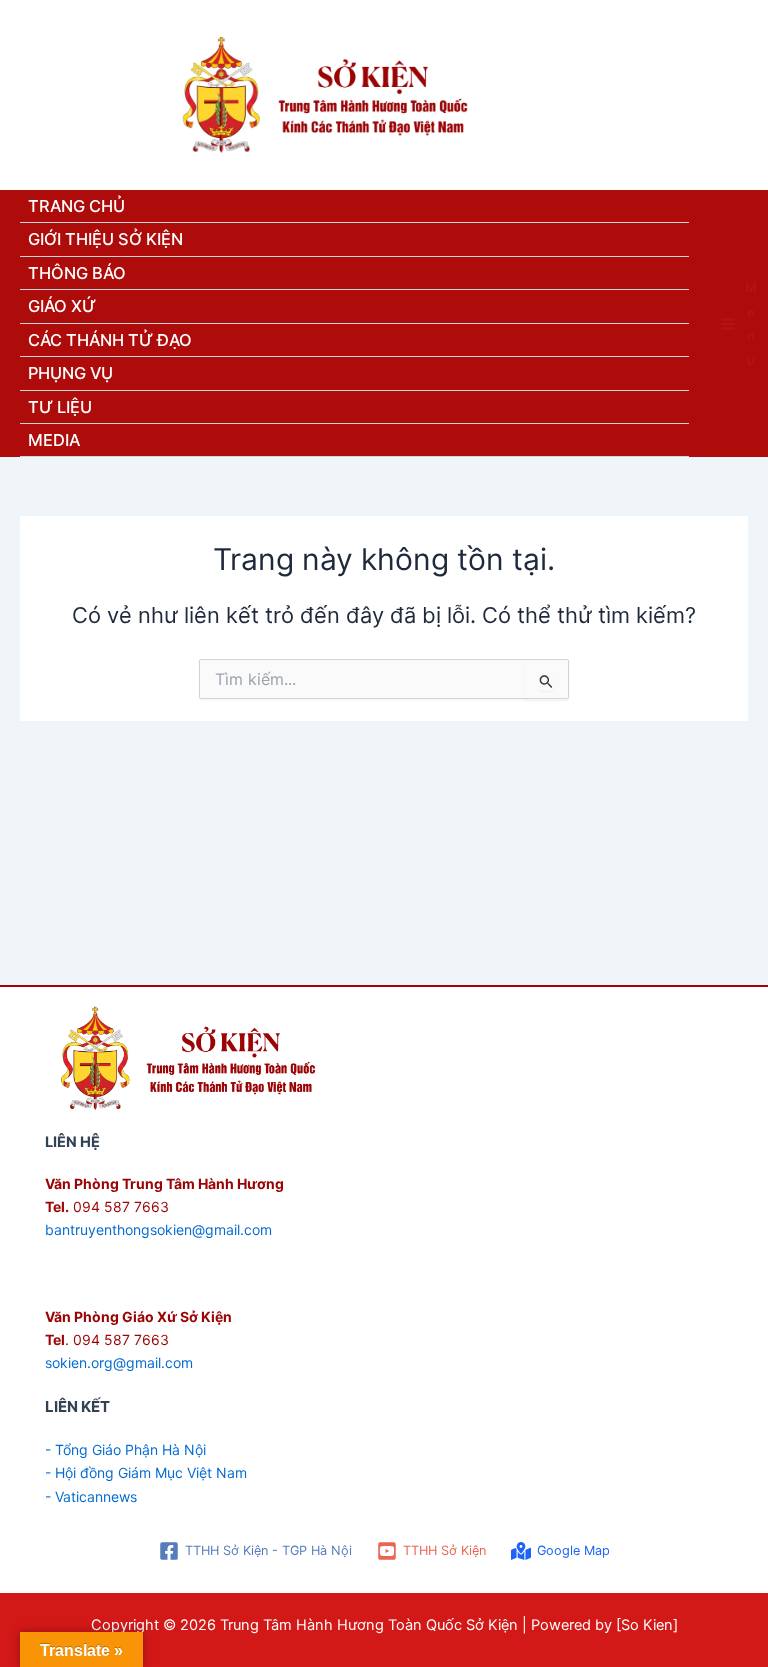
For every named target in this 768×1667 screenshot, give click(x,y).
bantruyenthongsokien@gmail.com (158, 1229)
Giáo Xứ (62, 306)
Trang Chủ (76, 206)
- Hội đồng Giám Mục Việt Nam (146, 1472)
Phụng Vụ (70, 373)
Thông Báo (77, 273)
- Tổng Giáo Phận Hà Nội (125, 1449)
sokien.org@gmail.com (119, 1362)
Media (54, 440)
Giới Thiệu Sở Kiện (105, 239)
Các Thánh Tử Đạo (110, 340)
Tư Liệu (60, 407)
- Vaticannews (91, 1496)
